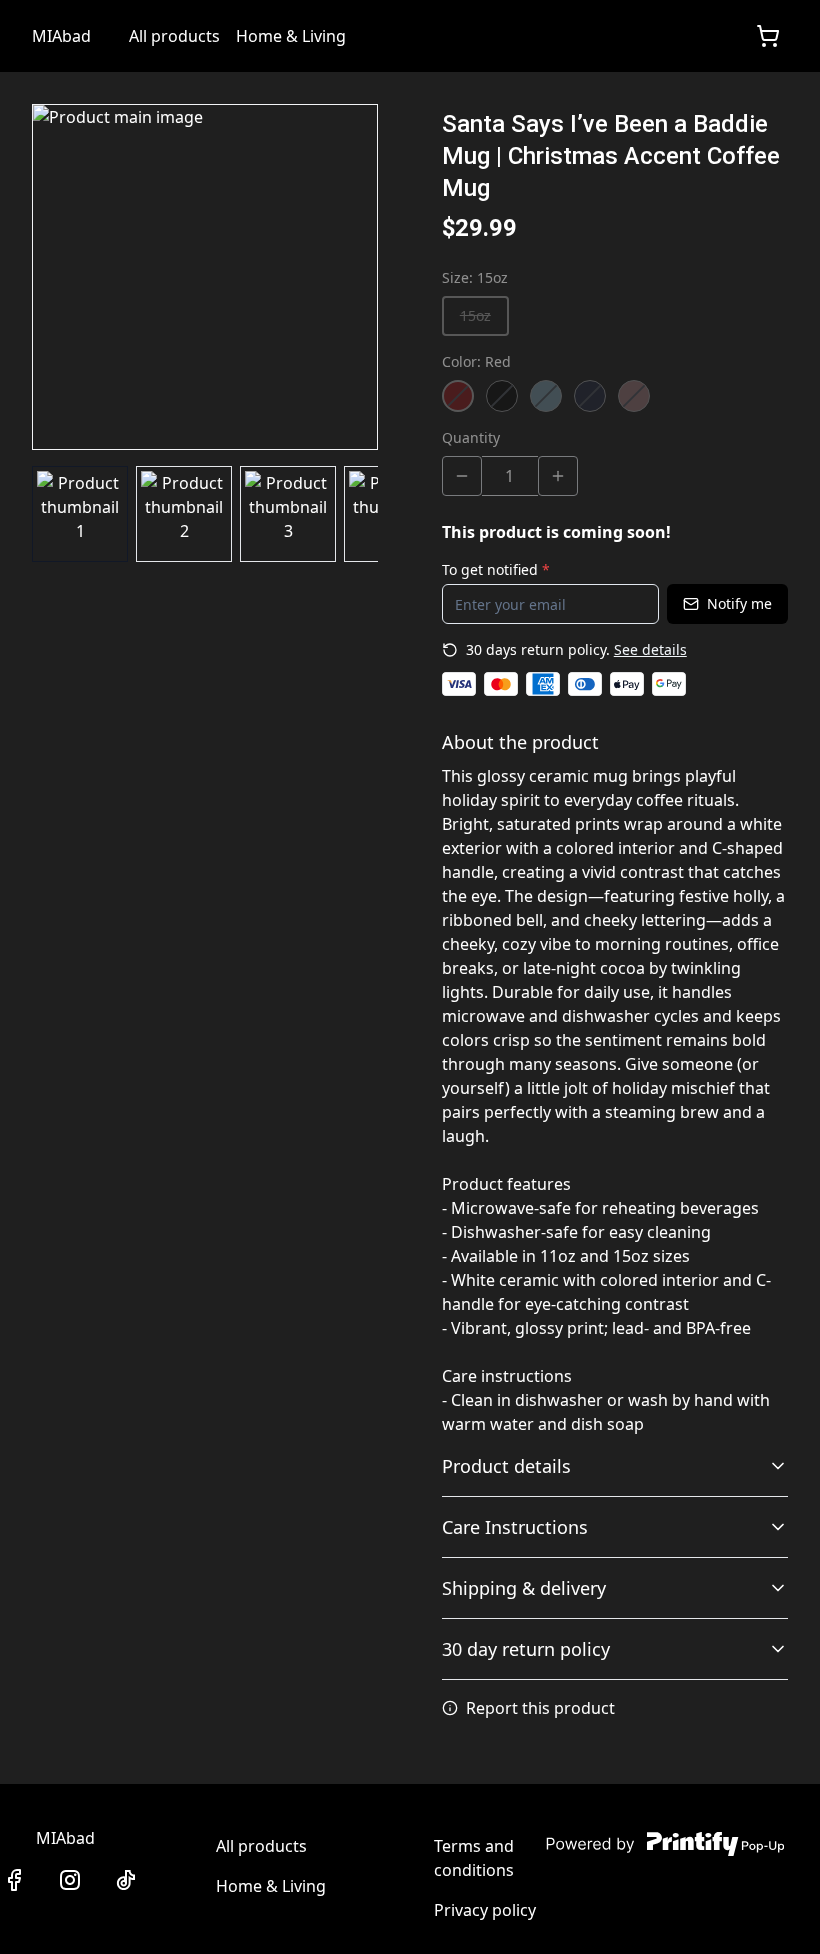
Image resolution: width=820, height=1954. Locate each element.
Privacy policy (485, 1910)
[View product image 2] (184, 514)
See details (650, 649)
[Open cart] (768, 36)
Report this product (540, 1708)
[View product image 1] (80, 514)
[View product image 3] (288, 514)
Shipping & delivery (524, 1588)
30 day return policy (526, 1649)
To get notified (496, 569)
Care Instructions (515, 1527)
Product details (506, 1466)
